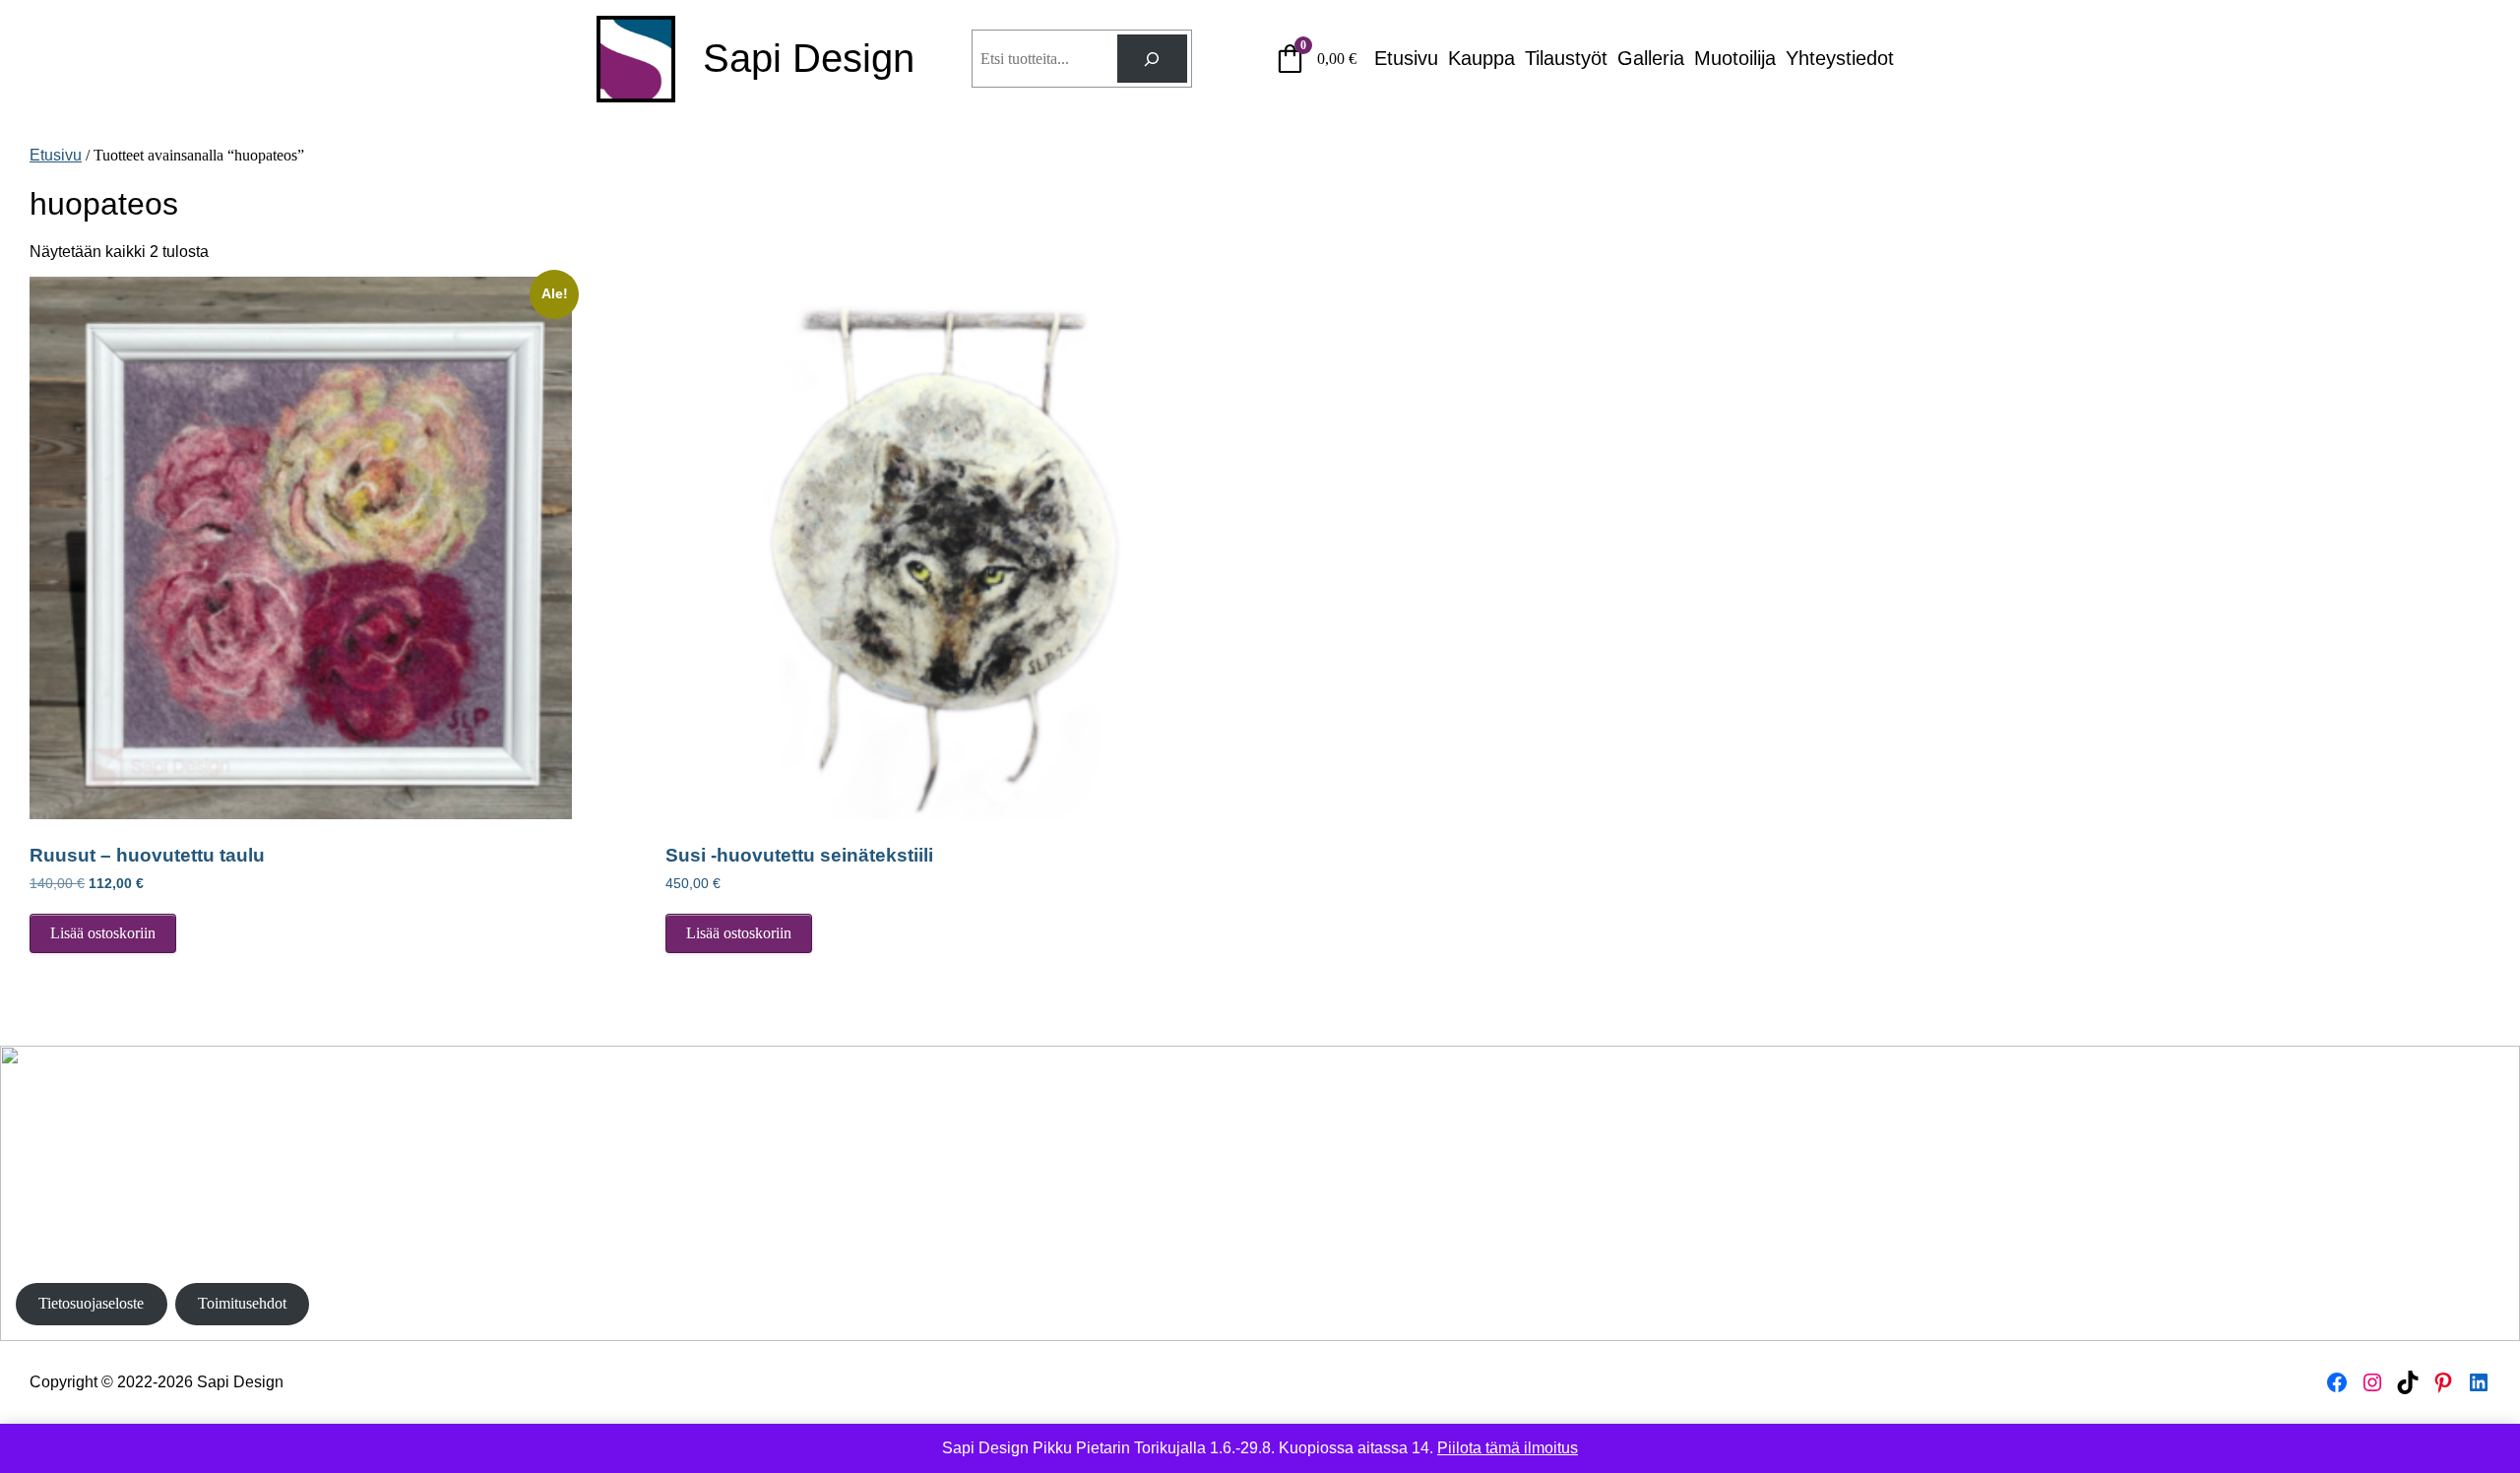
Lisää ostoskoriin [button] (103, 933)
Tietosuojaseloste (91, 1303)
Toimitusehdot (242, 1303)
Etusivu (56, 155)
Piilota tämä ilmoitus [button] (1508, 1448)
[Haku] (1152, 59)
